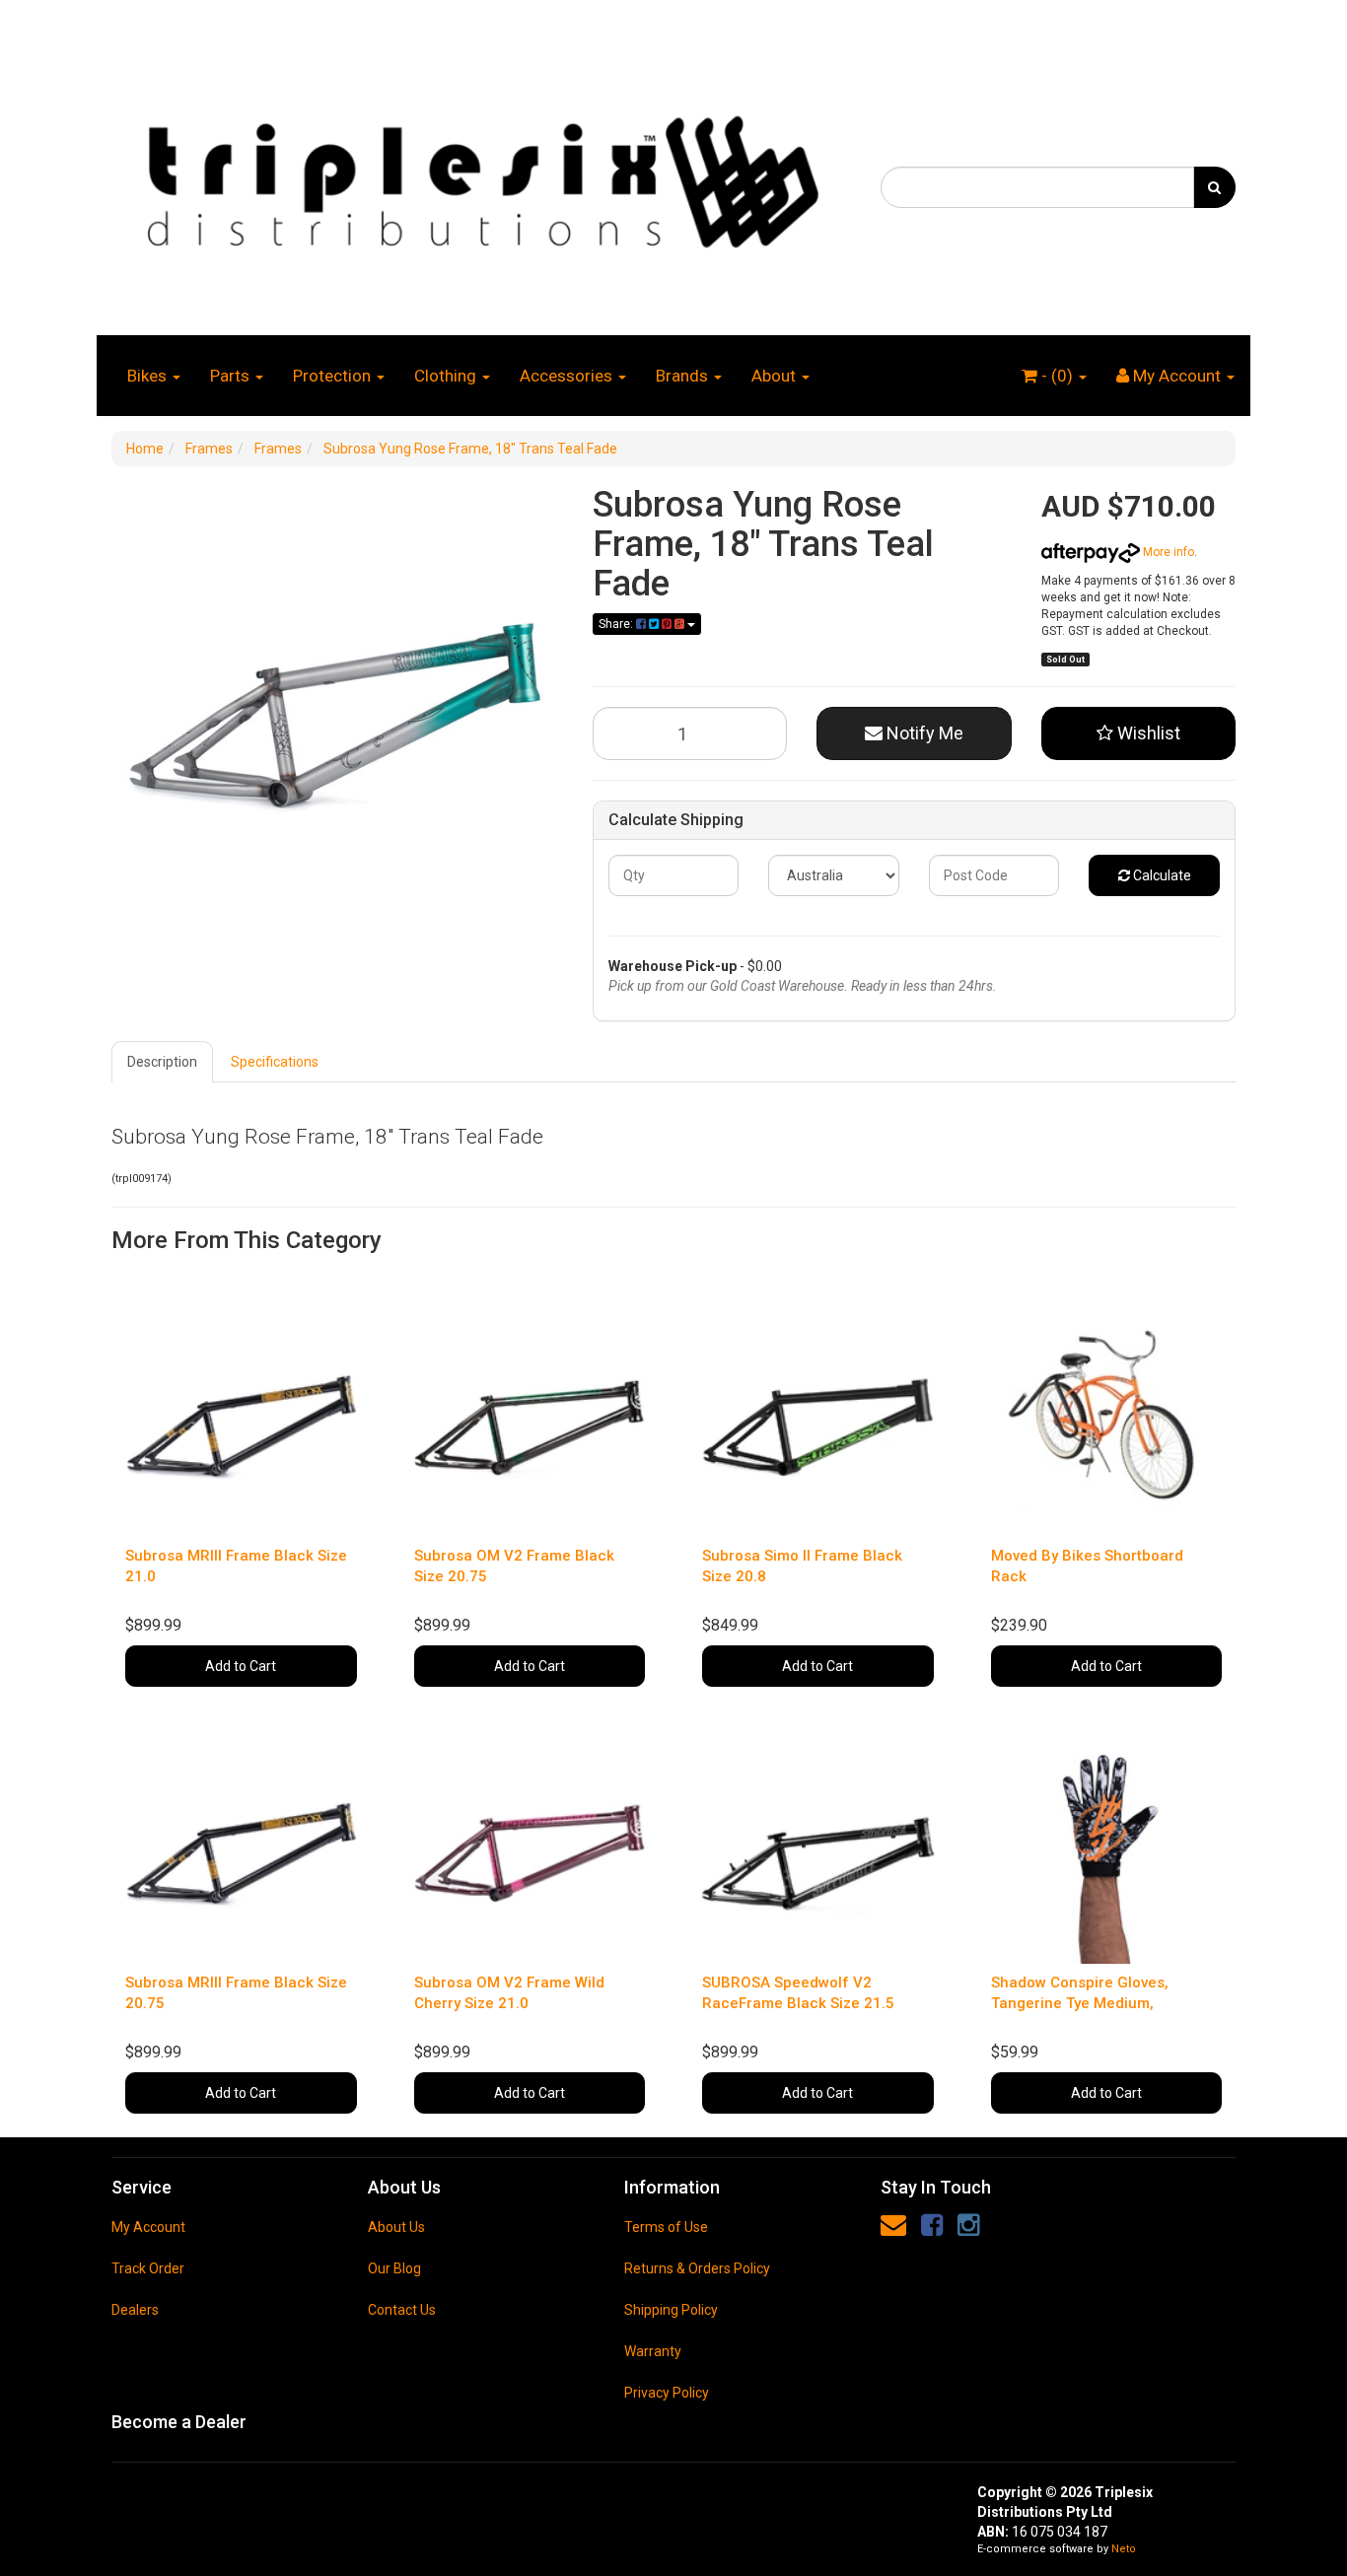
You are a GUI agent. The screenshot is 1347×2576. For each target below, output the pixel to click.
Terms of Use (666, 2227)
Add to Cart (241, 1666)
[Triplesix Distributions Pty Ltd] (481, 176)
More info (1167, 552)
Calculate (1161, 875)
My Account (148, 2227)
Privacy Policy (667, 2393)
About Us (396, 2227)
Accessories (568, 376)
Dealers (135, 2310)
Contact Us (402, 2310)
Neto (1124, 2549)
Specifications (275, 1062)
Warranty (653, 2351)
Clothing (447, 376)
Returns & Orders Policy (697, 2268)
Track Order (148, 2268)
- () (1057, 376)
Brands (684, 376)
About (776, 376)
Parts (232, 376)
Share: (617, 624)
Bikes (149, 376)
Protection (334, 376)
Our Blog (394, 2268)
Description (162, 1062)
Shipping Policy (671, 2310)
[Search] (1214, 187)
